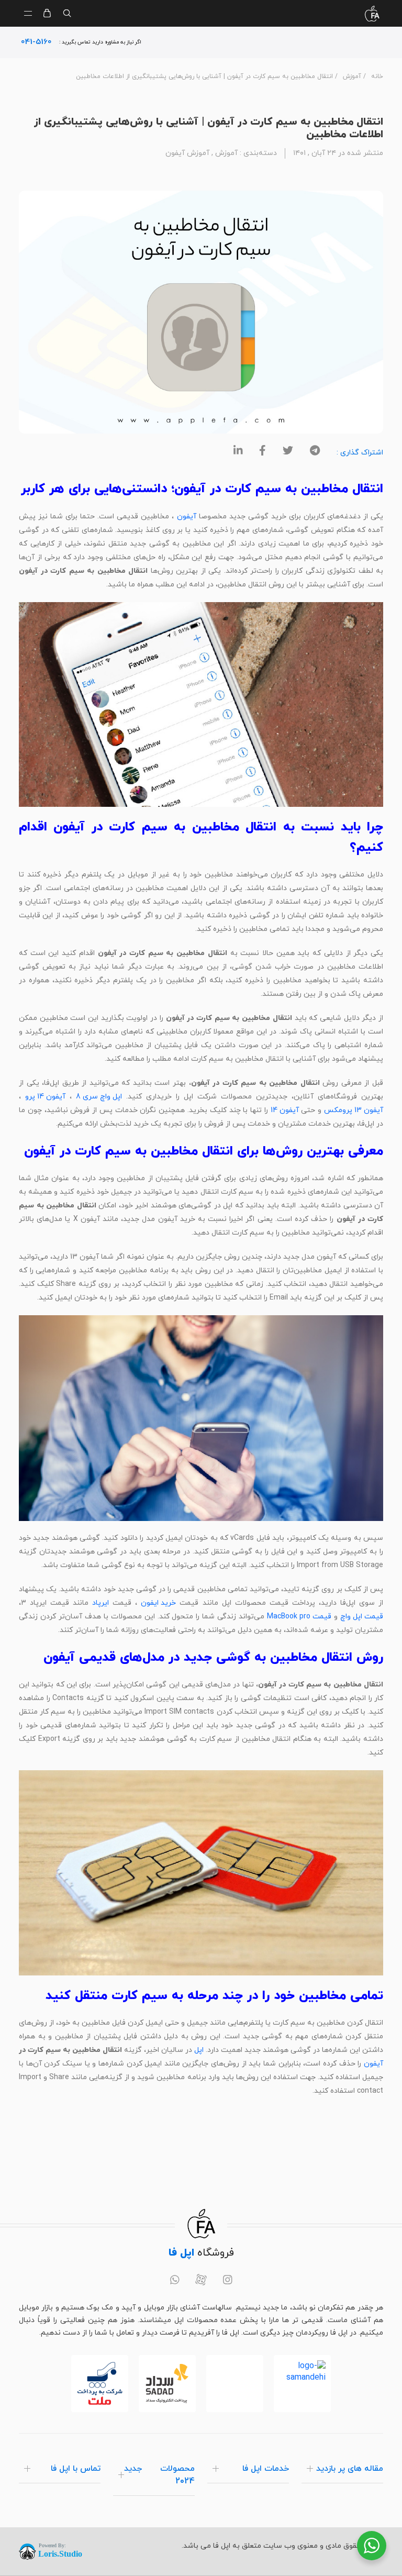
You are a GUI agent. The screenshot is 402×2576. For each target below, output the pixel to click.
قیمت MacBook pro (299, 1617)
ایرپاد (100, 1603)
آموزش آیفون (187, 153)
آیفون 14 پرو (45, 1097)
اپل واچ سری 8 (99, 1097)
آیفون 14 (285, 1110)
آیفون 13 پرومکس (354, 1110)
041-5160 (36, 42)
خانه (377, 76)
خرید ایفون (158, 1603)
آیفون (187, 517)
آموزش (352, 76)
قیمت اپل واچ (362, 1617)
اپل (199, 2050)
